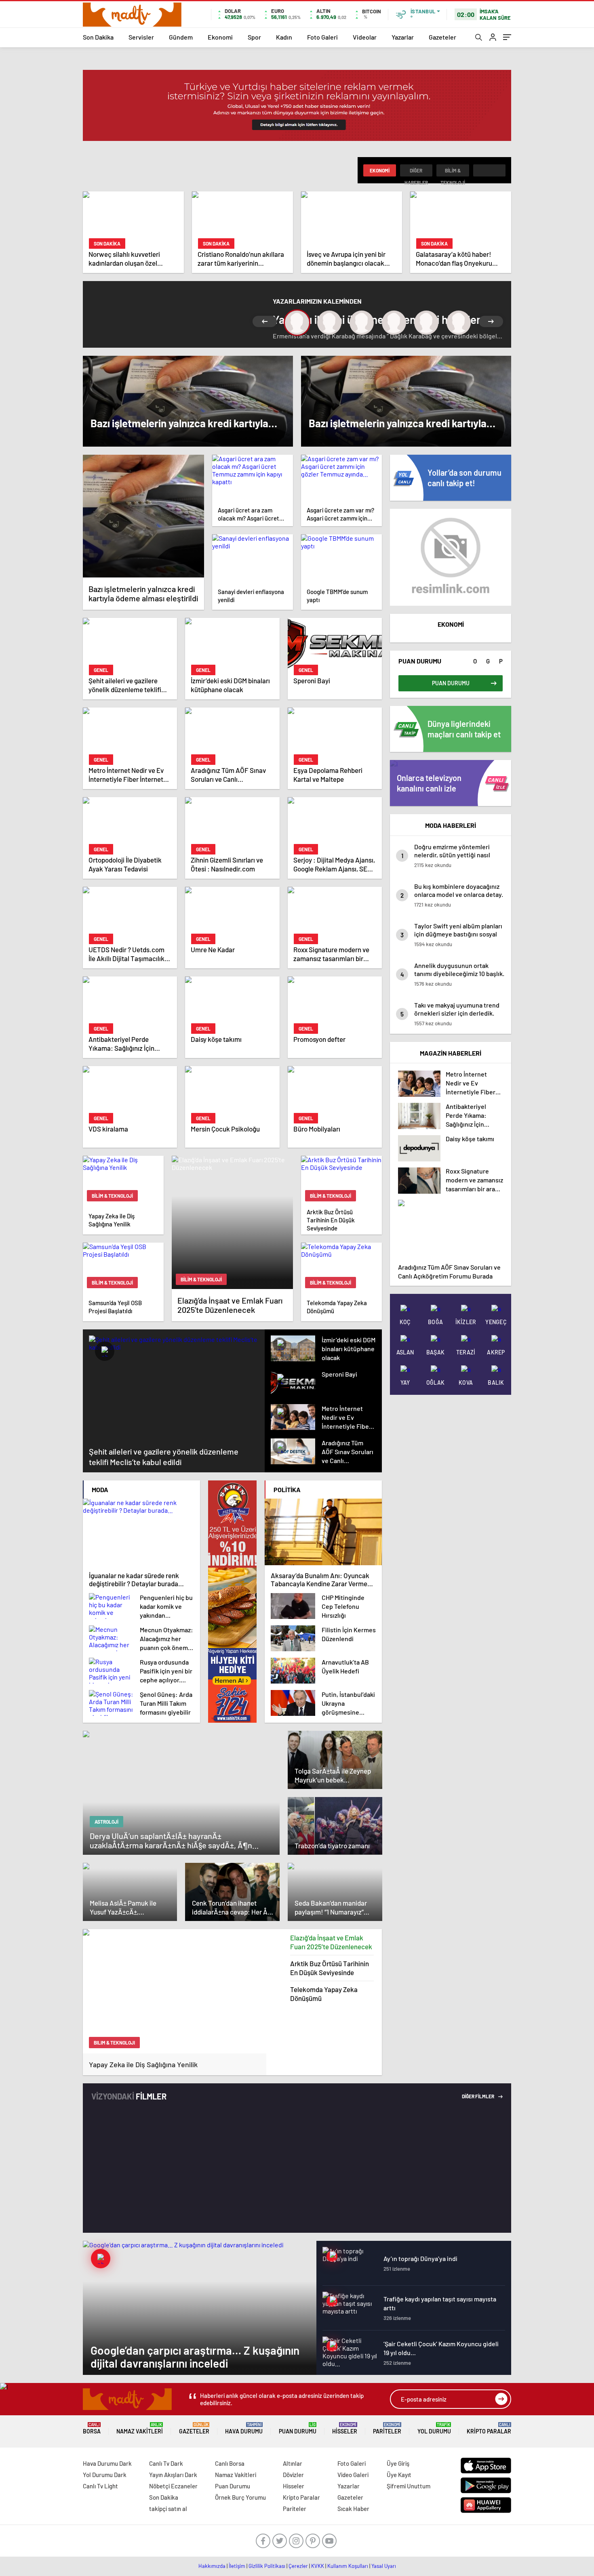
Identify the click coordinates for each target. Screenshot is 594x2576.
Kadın (284, 37)
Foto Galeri (322, 37)
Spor (254, 37)
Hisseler (345, 2428)
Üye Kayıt (399, 2475)
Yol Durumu (434, 2428)
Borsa (92, 2428)
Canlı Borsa (230, 2463)
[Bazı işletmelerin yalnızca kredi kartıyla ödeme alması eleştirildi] (143, 516)
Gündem (181, 37)
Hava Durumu (244, 2428)
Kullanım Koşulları (348, 2566)
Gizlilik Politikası (267, 2566)
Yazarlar (403, 37)
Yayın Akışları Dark (173, 2475)
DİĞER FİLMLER (478, 2096)
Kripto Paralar (489, 2428)
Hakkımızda (212, 2566)
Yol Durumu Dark (105, 2475)
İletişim (237, 2566)
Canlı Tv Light (100, 2486)
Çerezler (298, 2566)
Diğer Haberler (416, 172)
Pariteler (387, 2428)
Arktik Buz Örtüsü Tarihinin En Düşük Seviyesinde (330, 1968)
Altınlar (293, 2463)
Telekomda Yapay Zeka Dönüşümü (324, 1994)
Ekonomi (220, 37)
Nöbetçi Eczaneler (173, 2486)
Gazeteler (442, 37)
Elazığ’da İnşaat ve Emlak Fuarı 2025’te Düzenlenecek (331, 1942)
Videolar (365, 37)
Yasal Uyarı (384, 2566)
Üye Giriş (398, 2463)
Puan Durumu (298, 2428)
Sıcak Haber (353, 2509)
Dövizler (293, 2475)
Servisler (141, 37)
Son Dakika (98, 37)
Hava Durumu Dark (107, 2463)
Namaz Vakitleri (140, 2428)
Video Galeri (353, 2475)
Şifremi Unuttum (409, 2486)
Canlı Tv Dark (166, 2463)
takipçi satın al (168, 2509)
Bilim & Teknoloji (453, 172)
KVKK (318, 2566)
